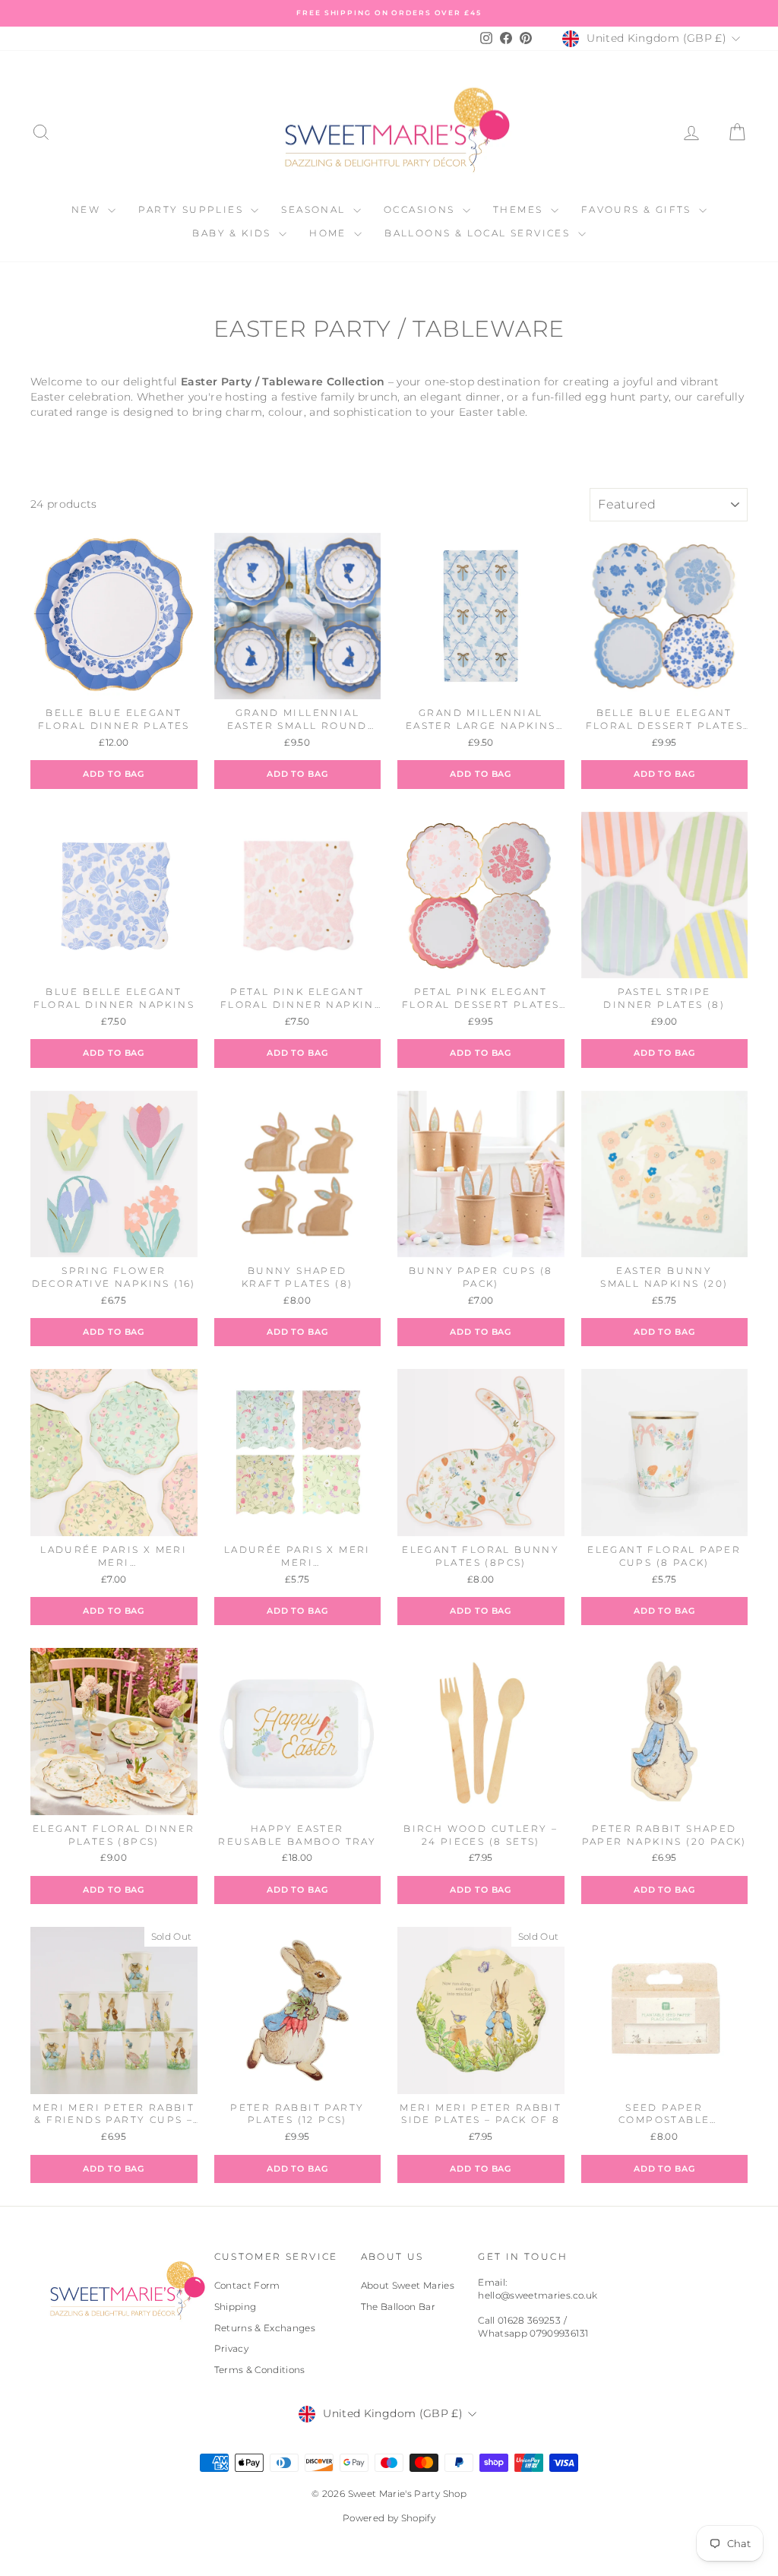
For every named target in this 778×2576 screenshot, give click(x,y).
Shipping (236, 2307)
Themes (520, 209)
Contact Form (247, 2285)
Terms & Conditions (260, 2370)
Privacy (231, 2348)
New (88, 209)
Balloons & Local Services (479, 233)
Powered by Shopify (389, 2518)
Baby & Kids (234, 233)
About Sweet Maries (408, 2285)
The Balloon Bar (398, 2307)
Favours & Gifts (638, 209)
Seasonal (315, 209)
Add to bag (114, 774)
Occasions (421, 209)
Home (330, 233)
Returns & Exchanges (265, 2328)
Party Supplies (193, 209)
